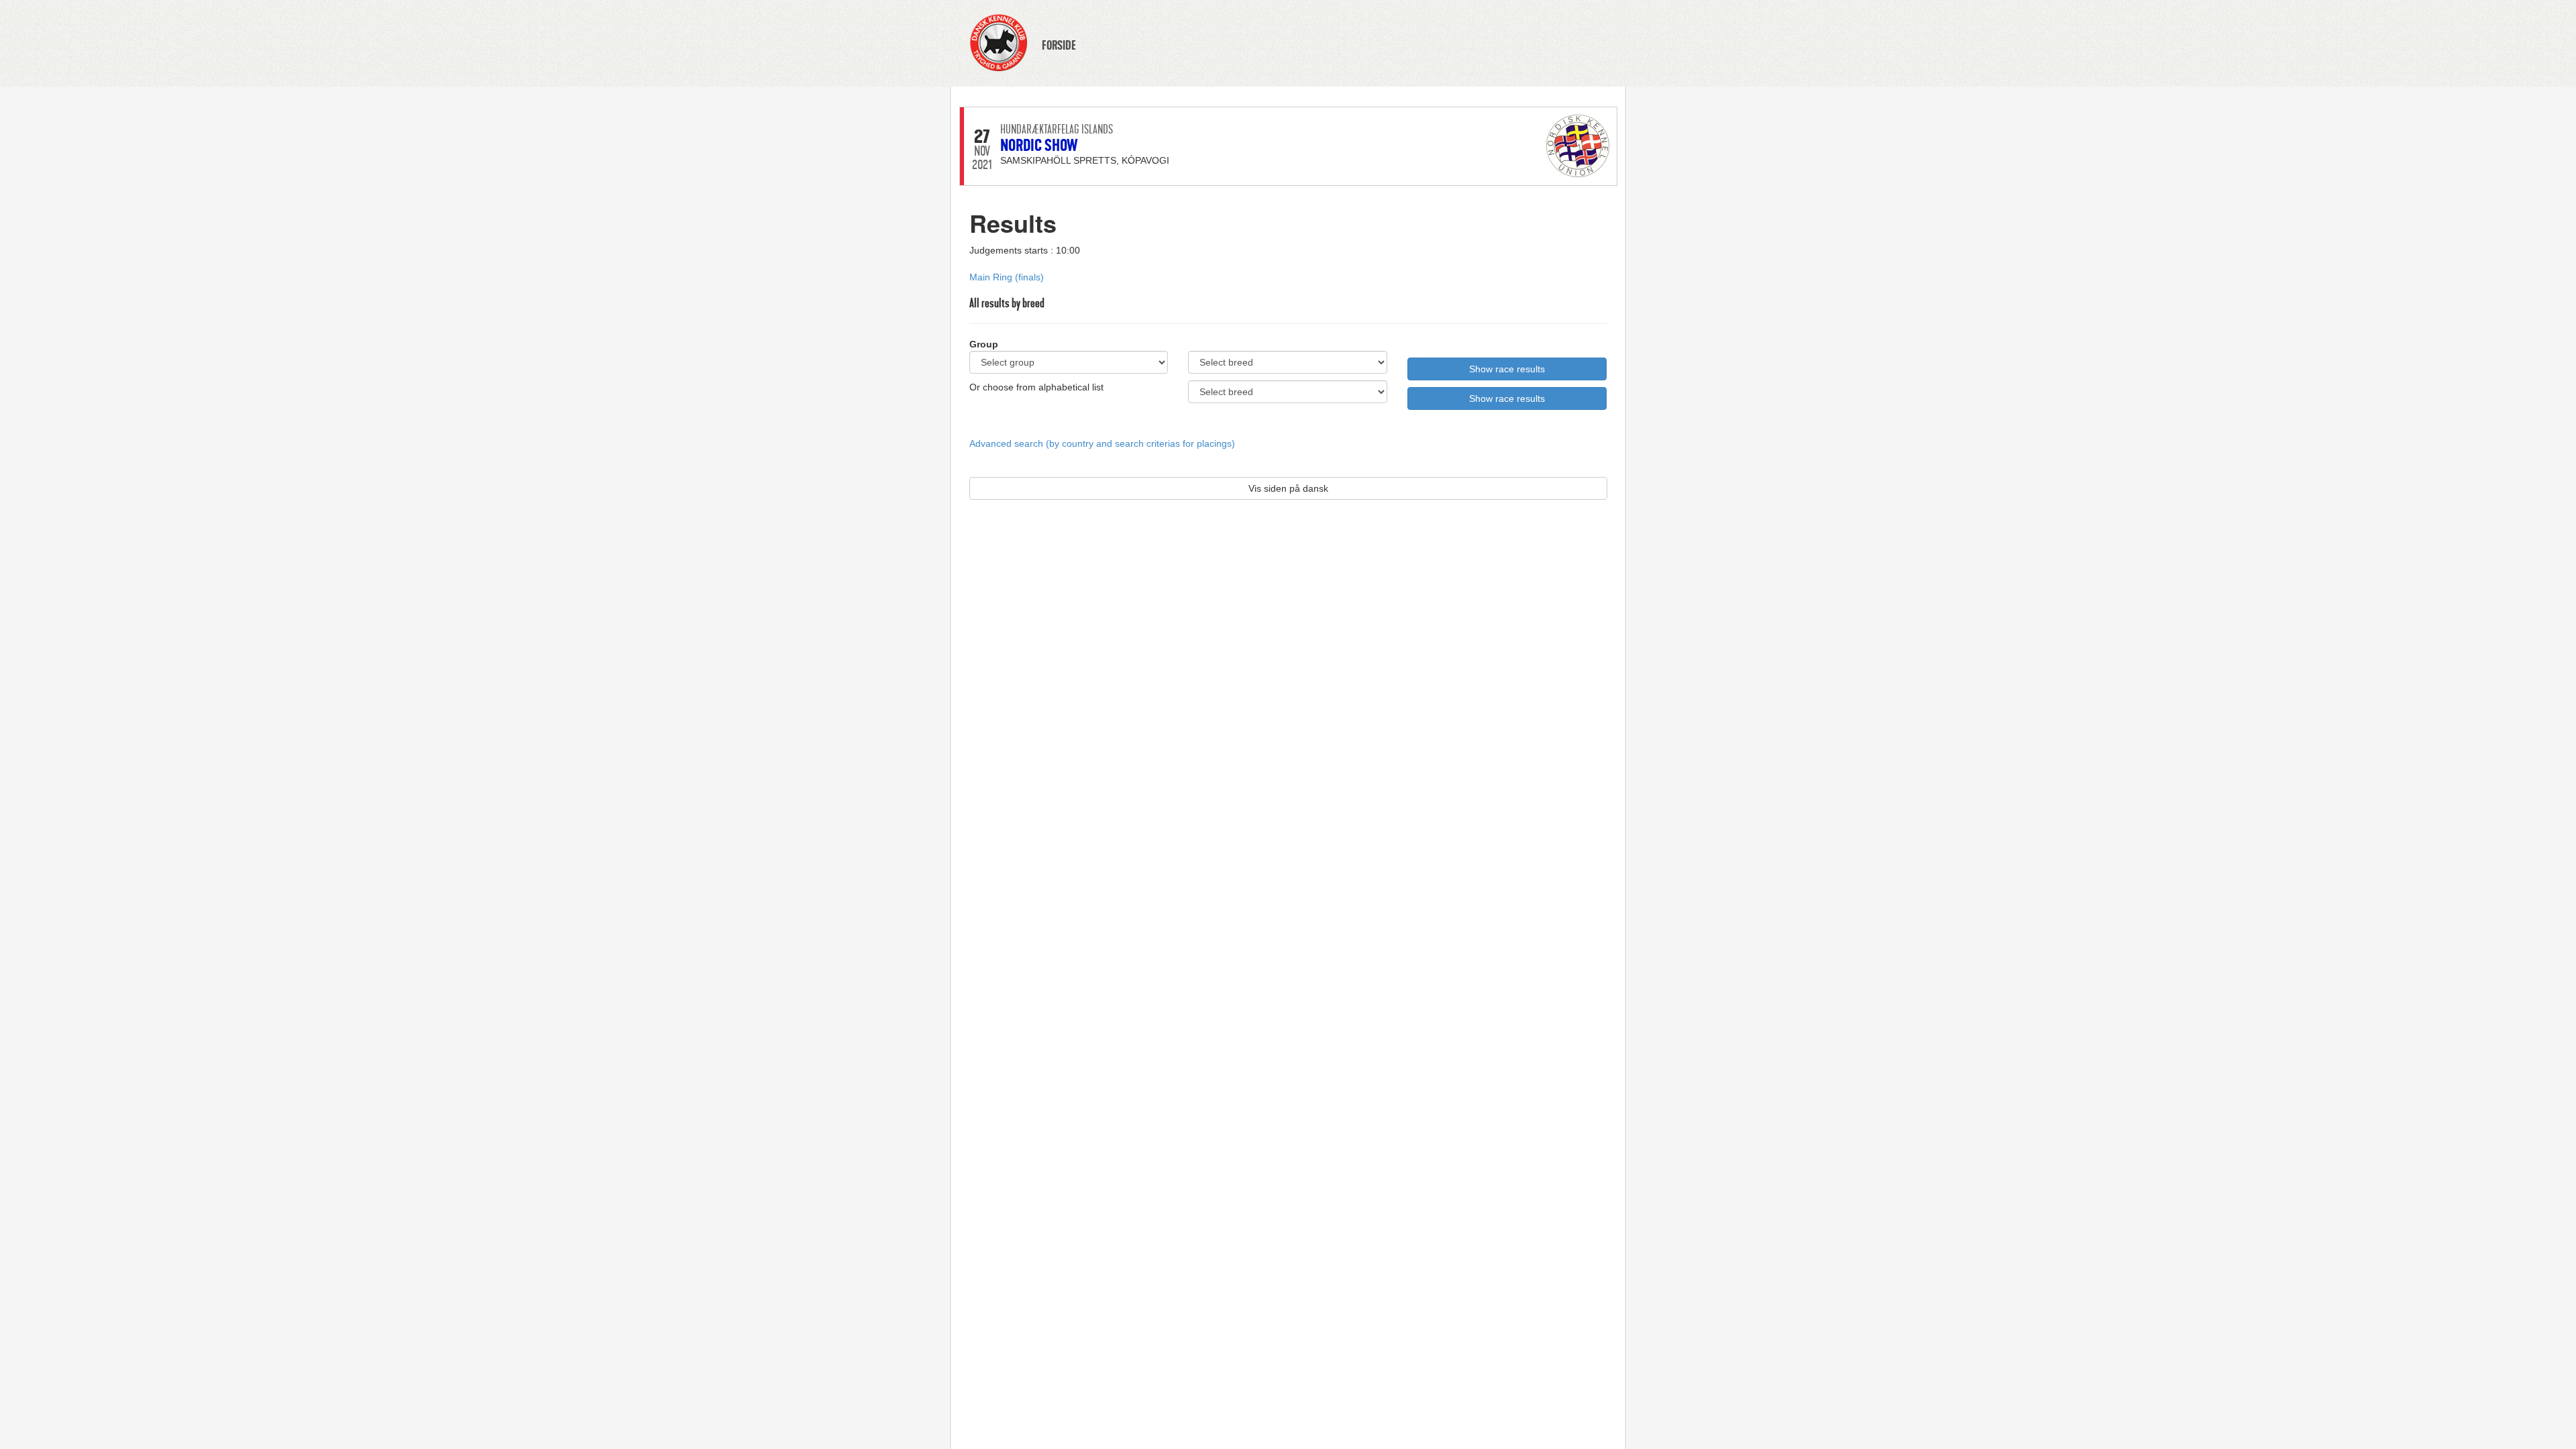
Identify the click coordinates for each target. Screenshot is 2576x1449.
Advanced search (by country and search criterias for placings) (1102, 443)
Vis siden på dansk (1288, 488)
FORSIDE (1059, 46)
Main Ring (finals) (1007, 277)
